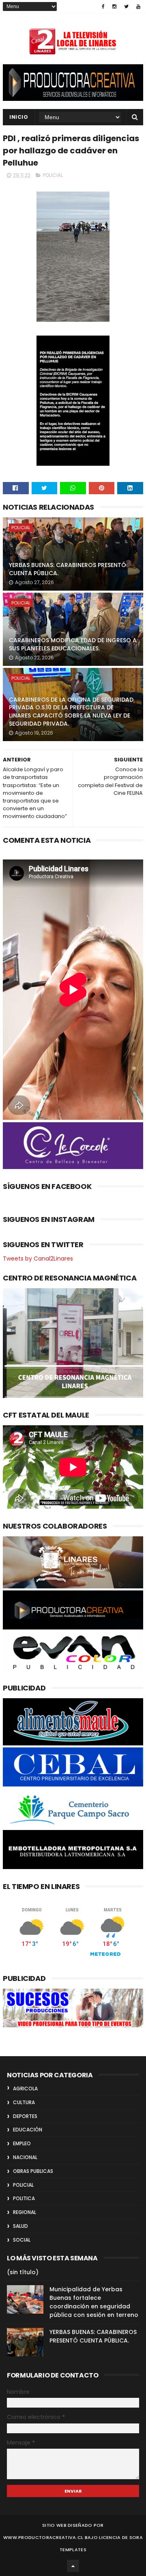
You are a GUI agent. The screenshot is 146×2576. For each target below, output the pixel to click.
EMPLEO (22, 2143)
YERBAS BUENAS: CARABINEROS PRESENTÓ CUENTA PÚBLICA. (68, 569)
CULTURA (24, 2102)
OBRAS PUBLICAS (33, 2171)
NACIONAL (25, 2157)
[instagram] (114, 7)
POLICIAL (53, 175)
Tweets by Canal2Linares (38, 1259)
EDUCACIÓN (28, 2130)
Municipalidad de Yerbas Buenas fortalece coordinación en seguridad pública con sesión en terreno (94, 2302)
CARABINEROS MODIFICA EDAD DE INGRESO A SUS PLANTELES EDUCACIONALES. (73, 644)
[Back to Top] (73, 2566)
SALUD (20, 2226)
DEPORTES (25, 2116)
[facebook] (103, 7)
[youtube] (138, 7)
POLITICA (24, 2198)
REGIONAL (25, 2212)
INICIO (19, 117)
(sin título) (23, 2272)
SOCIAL (22, 2240)
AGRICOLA (25, 2089)
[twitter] (126, 7)
